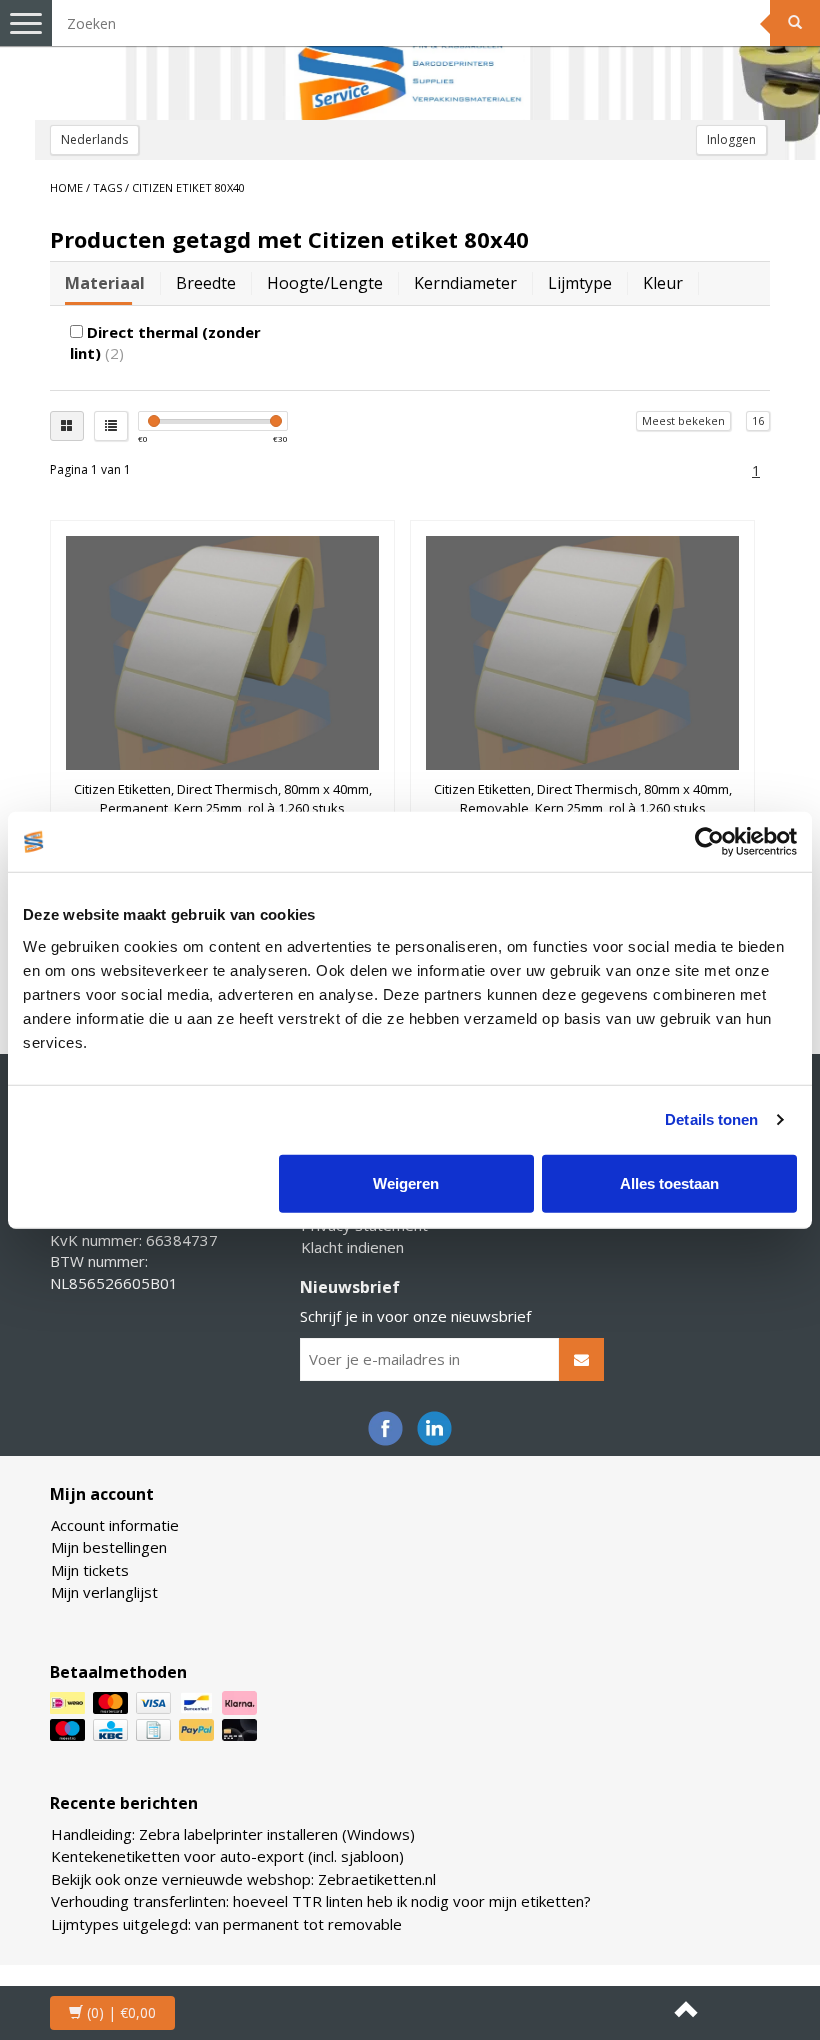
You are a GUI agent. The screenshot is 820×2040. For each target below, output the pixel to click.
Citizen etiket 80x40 (188, 187)
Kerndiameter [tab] (465, 283)
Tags (107, 187)
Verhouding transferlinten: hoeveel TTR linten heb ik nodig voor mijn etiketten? (321, 1901)
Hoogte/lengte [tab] (325, 283)
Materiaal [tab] (105, 283)
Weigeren (406, 1182)
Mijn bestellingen (109, 1547)
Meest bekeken (683, 420)
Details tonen (711, 1119)
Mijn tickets (90, 1570)
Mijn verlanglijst (104, 1592)
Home (66, 187)
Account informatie (115, 1525)
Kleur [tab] (663, 283)
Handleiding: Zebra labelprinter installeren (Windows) (233, 1834)
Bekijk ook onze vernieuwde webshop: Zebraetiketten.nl (243, 1879)
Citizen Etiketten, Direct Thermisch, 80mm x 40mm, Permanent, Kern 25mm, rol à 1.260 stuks (223, 798)
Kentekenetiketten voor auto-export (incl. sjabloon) (227, 1856)
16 (758, 420)
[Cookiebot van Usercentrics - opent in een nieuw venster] (709, 842)
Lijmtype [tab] (580, 283)
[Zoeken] (795, 23)
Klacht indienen (352, 1247)
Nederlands (94, 139)
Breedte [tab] (206, 283)
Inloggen (731, 139)
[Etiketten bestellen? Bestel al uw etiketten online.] (410, 60)
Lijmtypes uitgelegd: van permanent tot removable (226, 1924)
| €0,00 (121, 2012)
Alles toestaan (669, 1182)
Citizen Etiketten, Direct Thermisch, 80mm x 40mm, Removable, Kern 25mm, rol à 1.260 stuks (583, 798)
